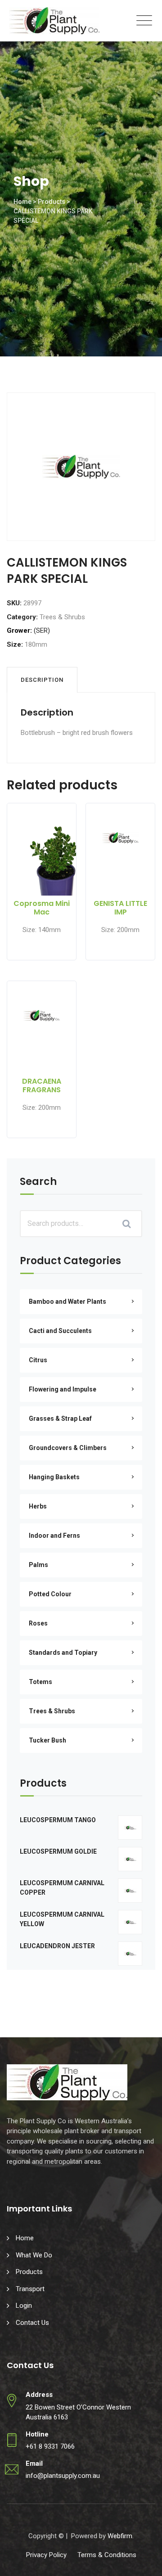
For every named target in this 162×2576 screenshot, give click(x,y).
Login (24, 2306)
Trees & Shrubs (62, 617)
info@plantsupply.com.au (63, 2476)
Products (29, 2272)
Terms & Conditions (107, 2555)
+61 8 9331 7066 (50, 2446)
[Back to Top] (143, 2561)
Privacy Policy (46, 2555)
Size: (15, 644)
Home (25, 2238)
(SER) (42, 630)
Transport (30, 2289)
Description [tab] (42, 680)
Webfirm (120, 2536)
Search (38, 1182)
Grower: (19, 630)
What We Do (34, 2255)
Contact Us (32, 2323)
